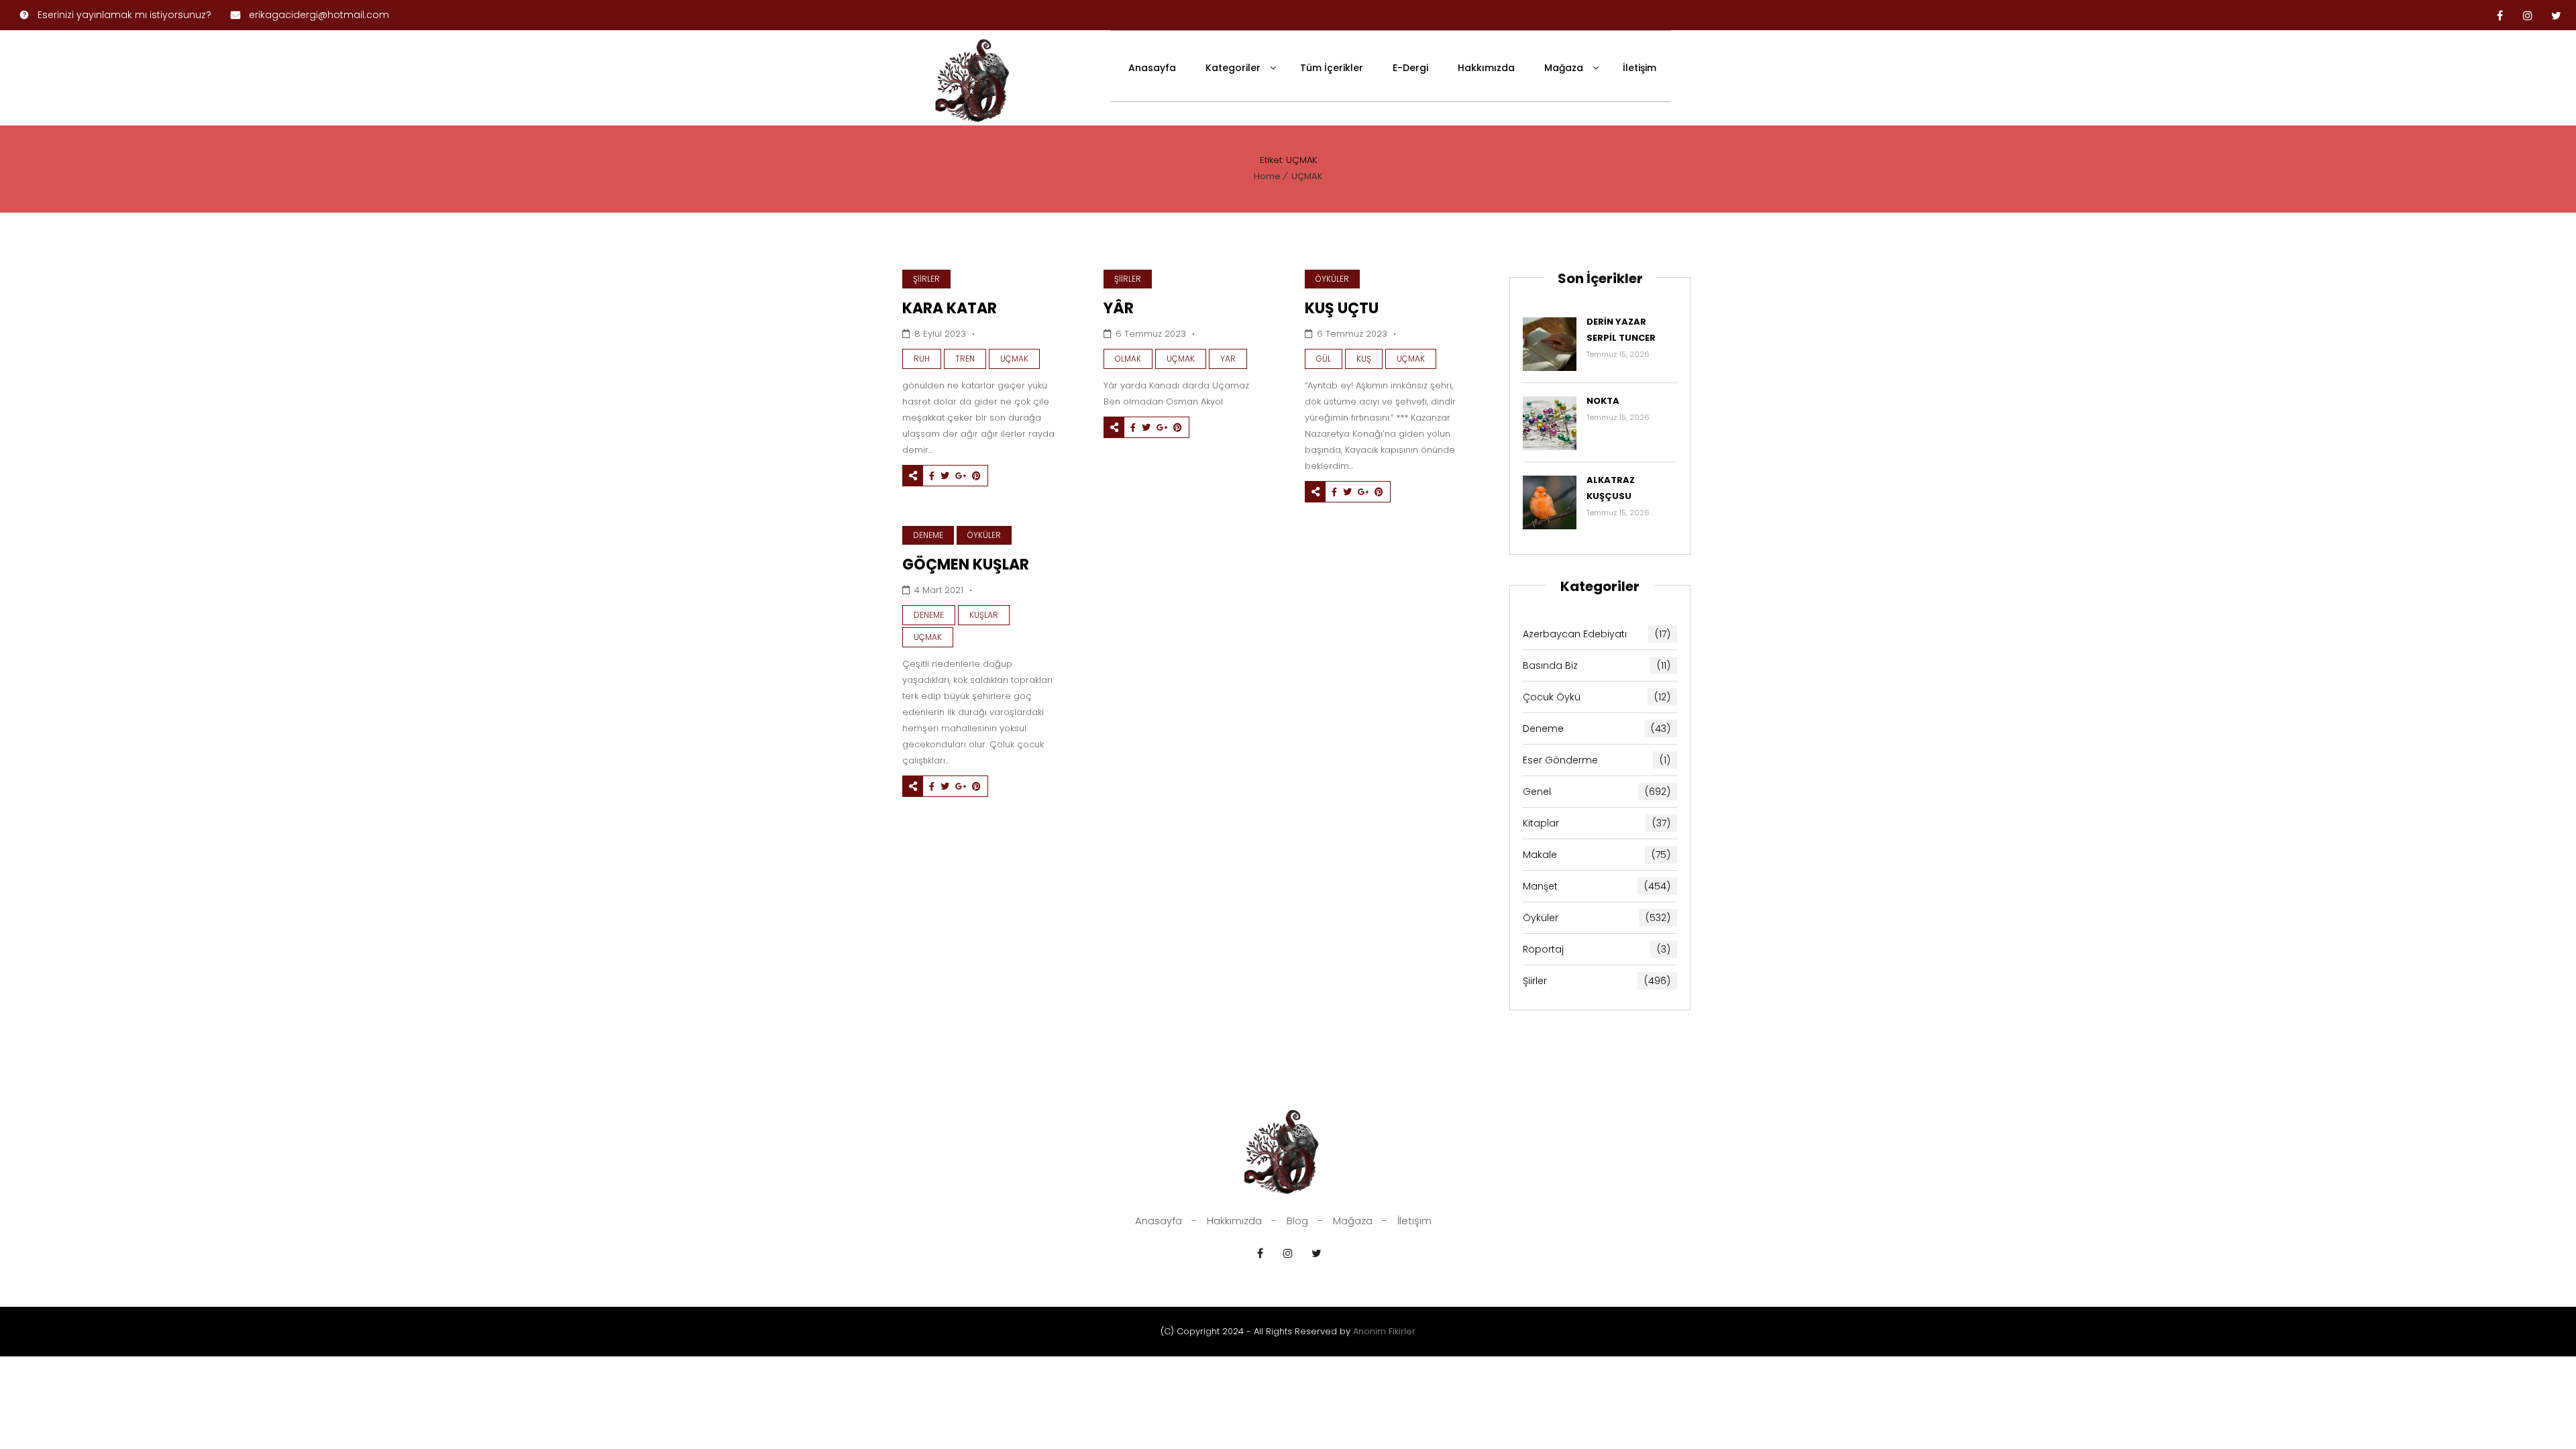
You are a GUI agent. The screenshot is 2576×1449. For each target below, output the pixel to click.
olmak (1128, 359)
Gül (1324, 359)
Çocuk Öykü (1597, 697)
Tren (965, 359)
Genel (1597, 792)
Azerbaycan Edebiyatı (1597, 634)
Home (1267, 176)
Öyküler (1332, 279)
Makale (1597, 855)
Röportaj (1597, 949)
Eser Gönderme (1597, 760)
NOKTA (1603, 401)
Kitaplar (1597, 823)
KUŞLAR (984, 615)
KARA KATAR (950, 308)
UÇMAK (1307, 176)
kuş (1364, 359)
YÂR (1119, 308)
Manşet (1597, 886)
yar (1228, 359)
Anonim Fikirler (1384, 1331)
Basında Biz (1597, 665)
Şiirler (926, 279)
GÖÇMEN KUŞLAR (966, 565)
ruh (922, 359)
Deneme (928, 535)
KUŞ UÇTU (1342, 308)
